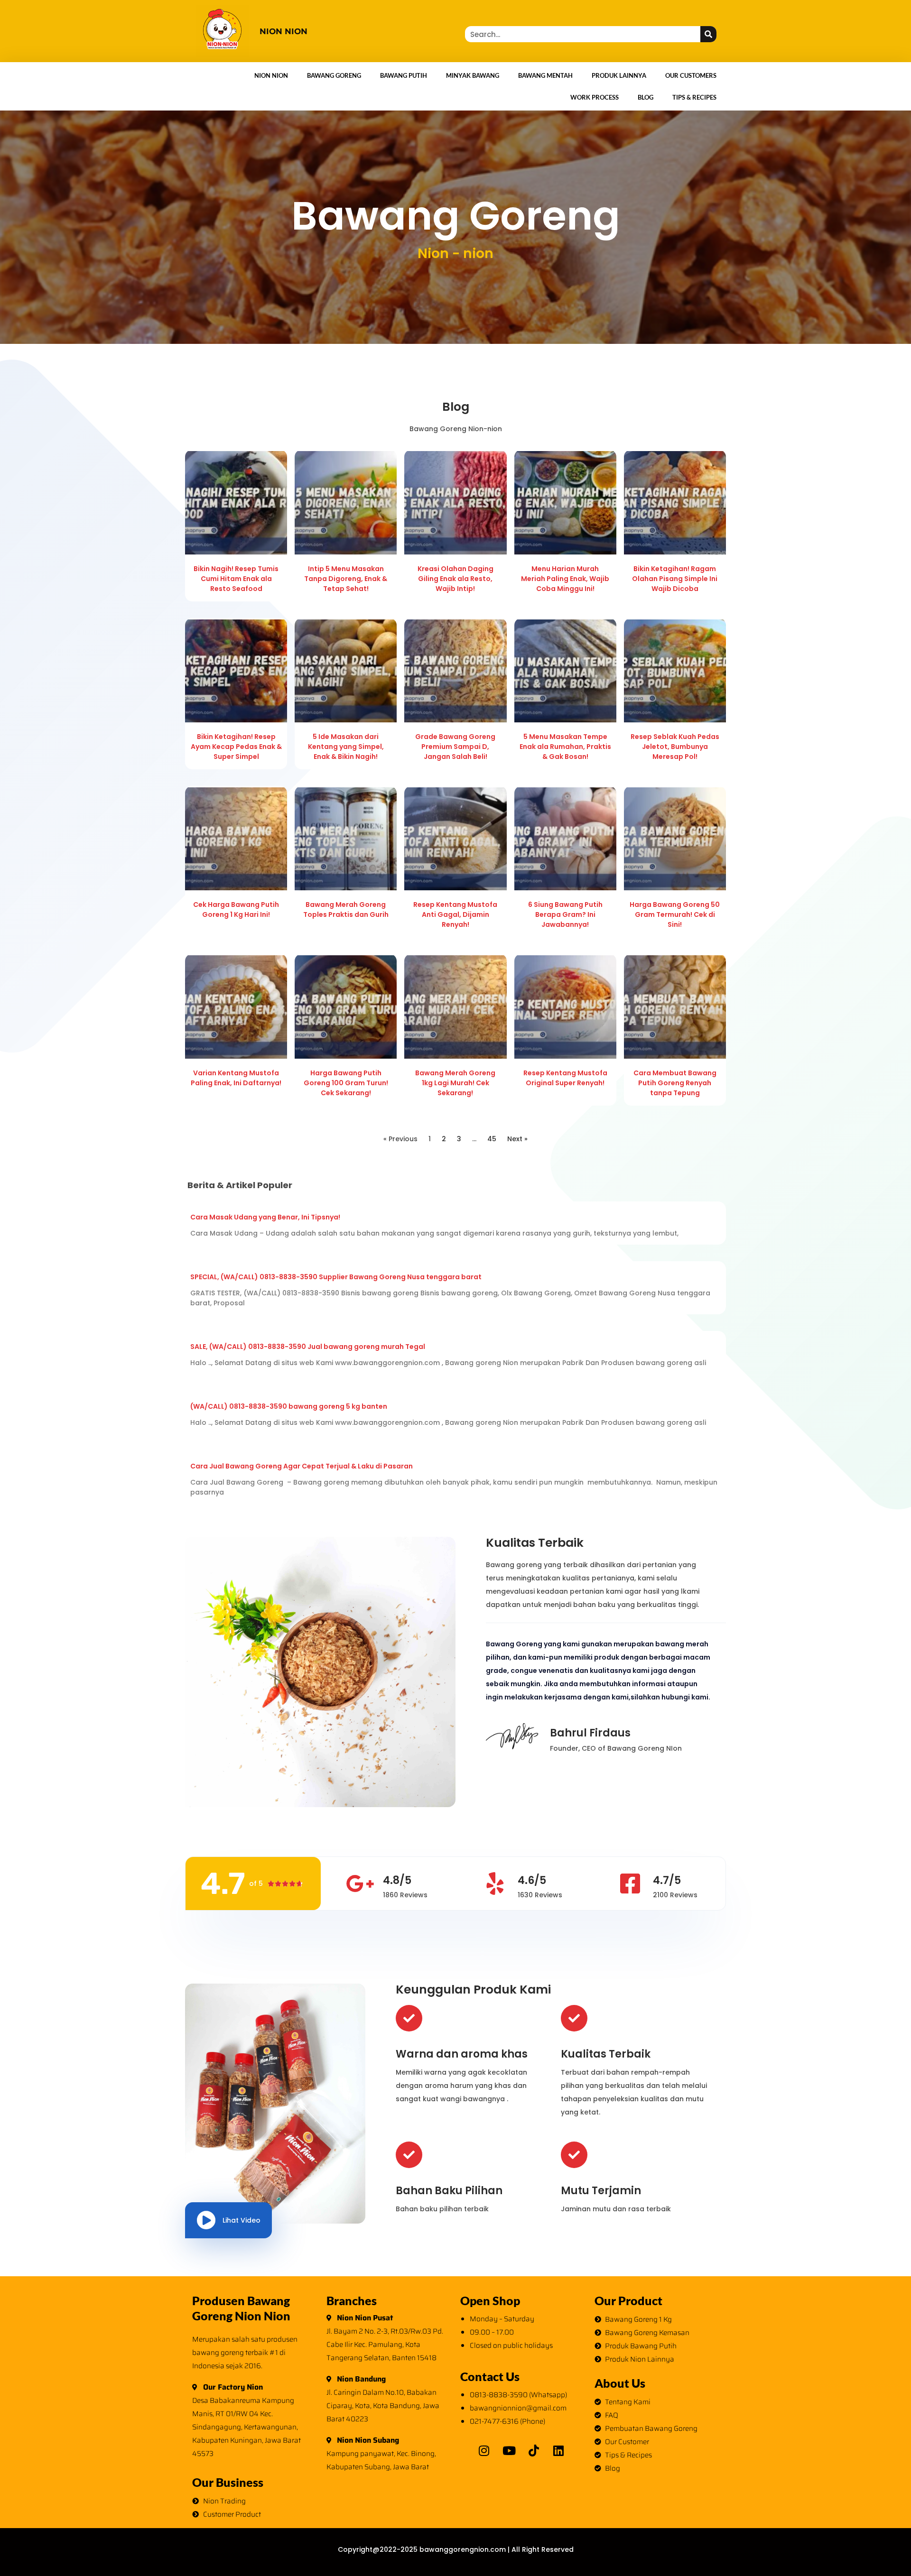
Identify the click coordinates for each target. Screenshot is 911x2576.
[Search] (708, 34)
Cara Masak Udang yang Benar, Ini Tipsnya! (265, 1217)
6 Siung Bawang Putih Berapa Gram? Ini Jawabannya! (565, 914)
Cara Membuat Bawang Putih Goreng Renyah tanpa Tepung (675, 1083)
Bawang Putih (404, 75)
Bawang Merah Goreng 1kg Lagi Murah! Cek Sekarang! (455, 1083)
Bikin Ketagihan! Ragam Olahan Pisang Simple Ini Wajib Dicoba (675, 579)
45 (492, 1139)
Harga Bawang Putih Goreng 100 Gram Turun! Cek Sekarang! (346, 1083)
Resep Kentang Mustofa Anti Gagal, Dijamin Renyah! (455, 914)
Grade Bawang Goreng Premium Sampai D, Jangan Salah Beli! (455, 747)
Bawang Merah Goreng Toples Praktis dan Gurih (346, 909)
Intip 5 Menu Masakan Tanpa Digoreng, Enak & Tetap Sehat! (346, 579)
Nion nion (284, 31)
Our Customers (691, 75)
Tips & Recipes (694, 97)
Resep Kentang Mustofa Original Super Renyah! (565, 1078)
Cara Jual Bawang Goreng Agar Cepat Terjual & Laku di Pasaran (302, 1466)
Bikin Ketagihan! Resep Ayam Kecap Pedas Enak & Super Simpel (236, 747)
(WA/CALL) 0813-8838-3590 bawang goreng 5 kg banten (289, 1406)
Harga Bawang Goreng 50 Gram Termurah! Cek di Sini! (675, 914)
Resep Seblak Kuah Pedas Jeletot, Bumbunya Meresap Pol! (675, 747)
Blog (646, 97)
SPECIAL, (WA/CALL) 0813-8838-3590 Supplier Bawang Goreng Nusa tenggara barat (336, 1277)
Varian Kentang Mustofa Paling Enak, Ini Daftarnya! (236, 1078)
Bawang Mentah (545, 75)
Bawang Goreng (334, 75)
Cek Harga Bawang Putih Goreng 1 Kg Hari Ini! (236, 909)
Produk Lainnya (619, 75)
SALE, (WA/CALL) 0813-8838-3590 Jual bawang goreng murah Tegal (308, 1347)
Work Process (595, 97)
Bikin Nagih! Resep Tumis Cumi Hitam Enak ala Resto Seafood (236, 579)
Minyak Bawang (473, 75)
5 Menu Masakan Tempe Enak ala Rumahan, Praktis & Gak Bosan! (565, 747)
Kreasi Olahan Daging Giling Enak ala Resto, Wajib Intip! (455, 579)
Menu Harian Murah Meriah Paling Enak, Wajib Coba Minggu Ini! (565, 579)
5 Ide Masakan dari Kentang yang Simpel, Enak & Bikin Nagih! (346, 747)
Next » (517, 1139)
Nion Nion (271, 75)
